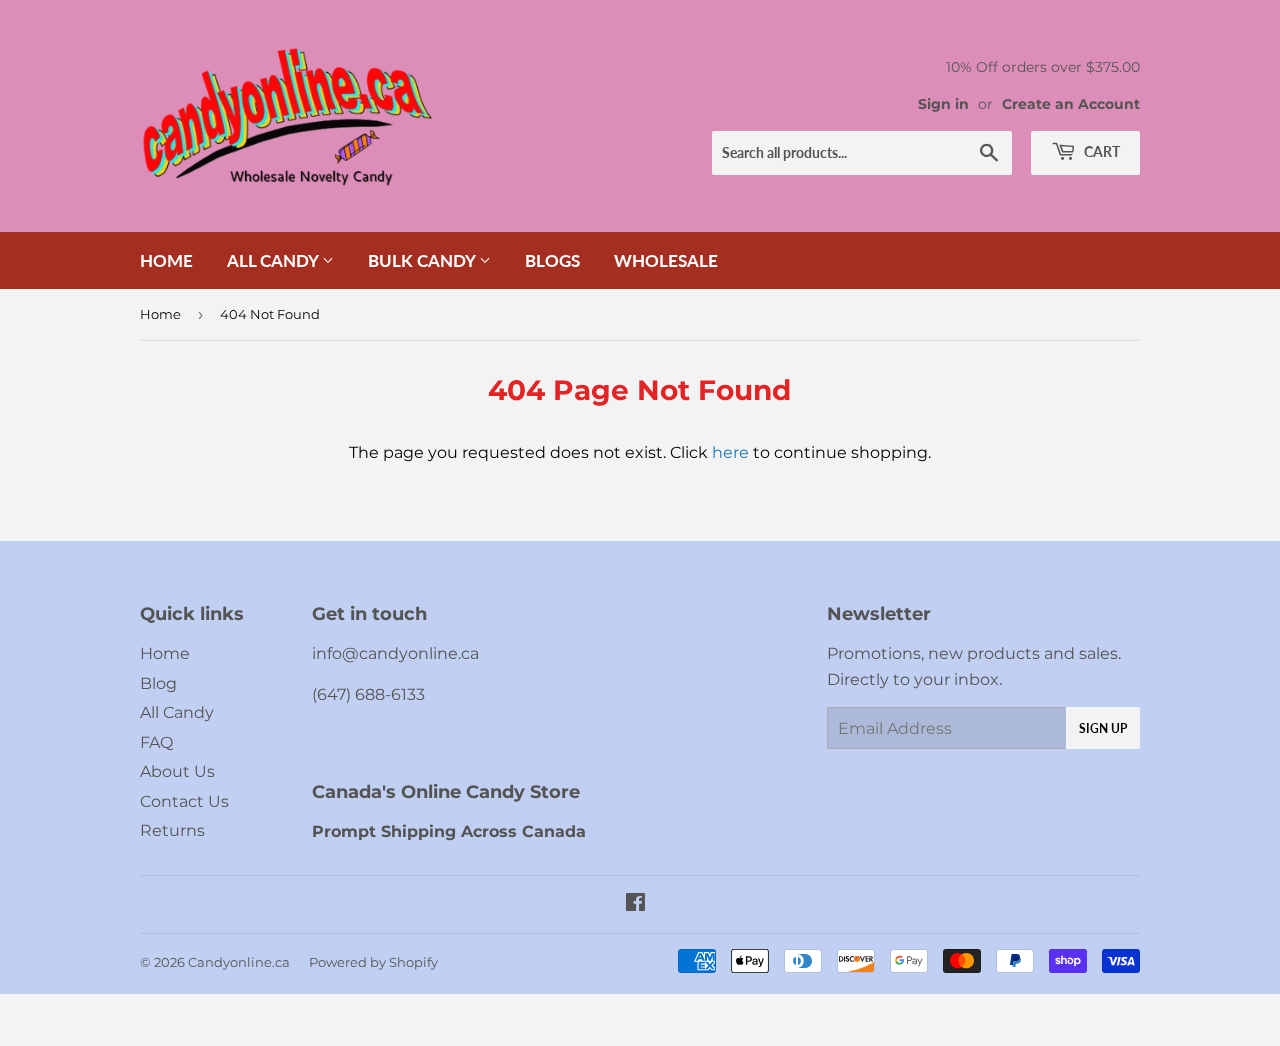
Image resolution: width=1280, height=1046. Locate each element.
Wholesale (666, 260)
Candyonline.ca (239, 962)
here (730, 452)
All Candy (274, 260)
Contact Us (184, 801)
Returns (172, 830)
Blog (158, 683)
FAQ (156, 742)
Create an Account (1071, 104)
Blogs (552, 260)
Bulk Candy (423, 260)
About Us (177, 771)
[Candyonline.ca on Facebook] (635, 904)
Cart (1100, 151)
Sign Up (1103, 728)
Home (166, 260)
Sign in (943, 104)
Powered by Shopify (373, 962)
